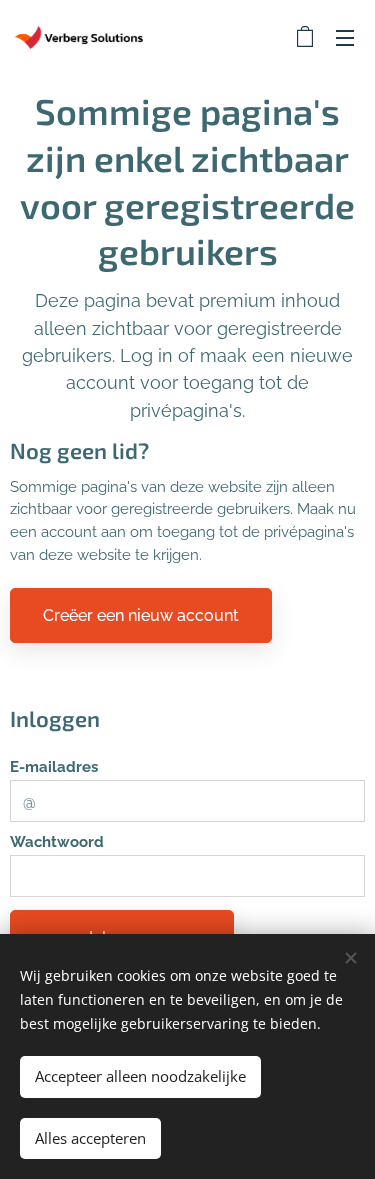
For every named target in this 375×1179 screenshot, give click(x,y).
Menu (345, 37)
